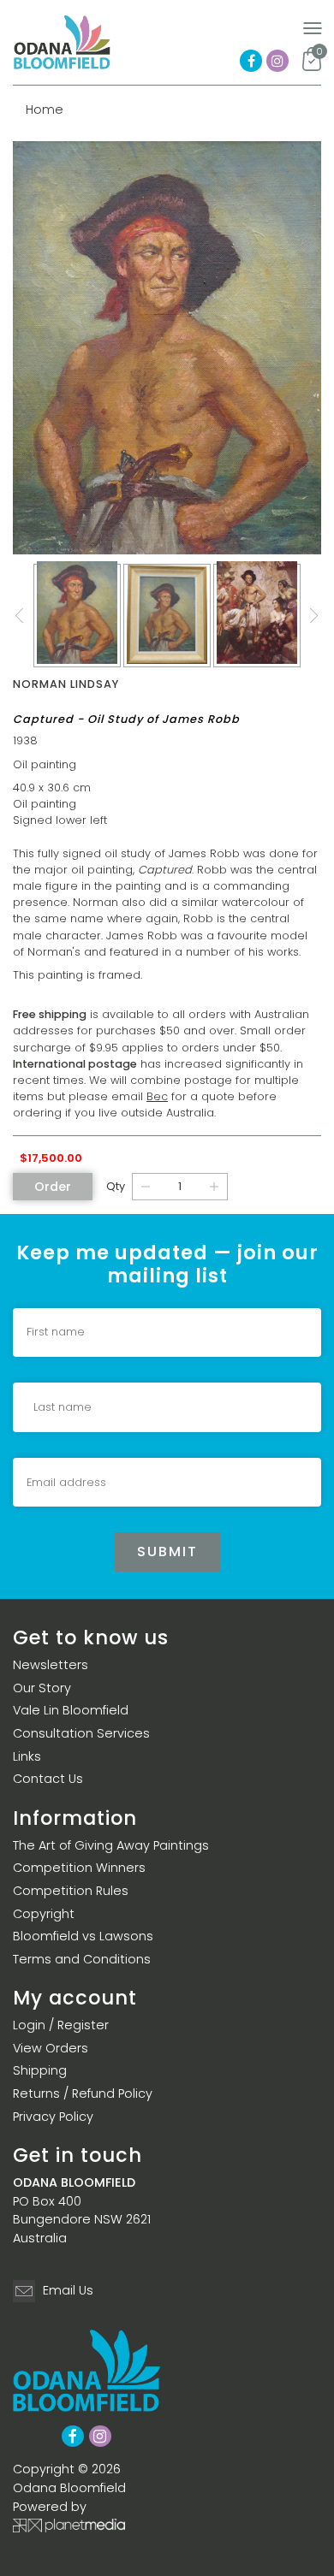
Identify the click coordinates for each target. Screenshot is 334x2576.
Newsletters (51, 1665)
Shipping (40, 2070)
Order (53, 1187)
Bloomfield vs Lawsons (83, 1936)
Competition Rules (71, 1891)
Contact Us (48, 1779)
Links (27, 1756)
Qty (116, 1186)
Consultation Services (81, 1733)
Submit (167, 1552)
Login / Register (61, 2025)
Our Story (42, 1688)
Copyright (44, 1914)
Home (45, 110)
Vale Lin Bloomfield (71, 1710)
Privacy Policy (53, 2117)
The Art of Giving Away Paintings (111, 1845)
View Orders (51, 2048)
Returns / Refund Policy (83, 2093)
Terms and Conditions (82, 1959)
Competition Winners (79, 1868)
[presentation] (20, 616)
